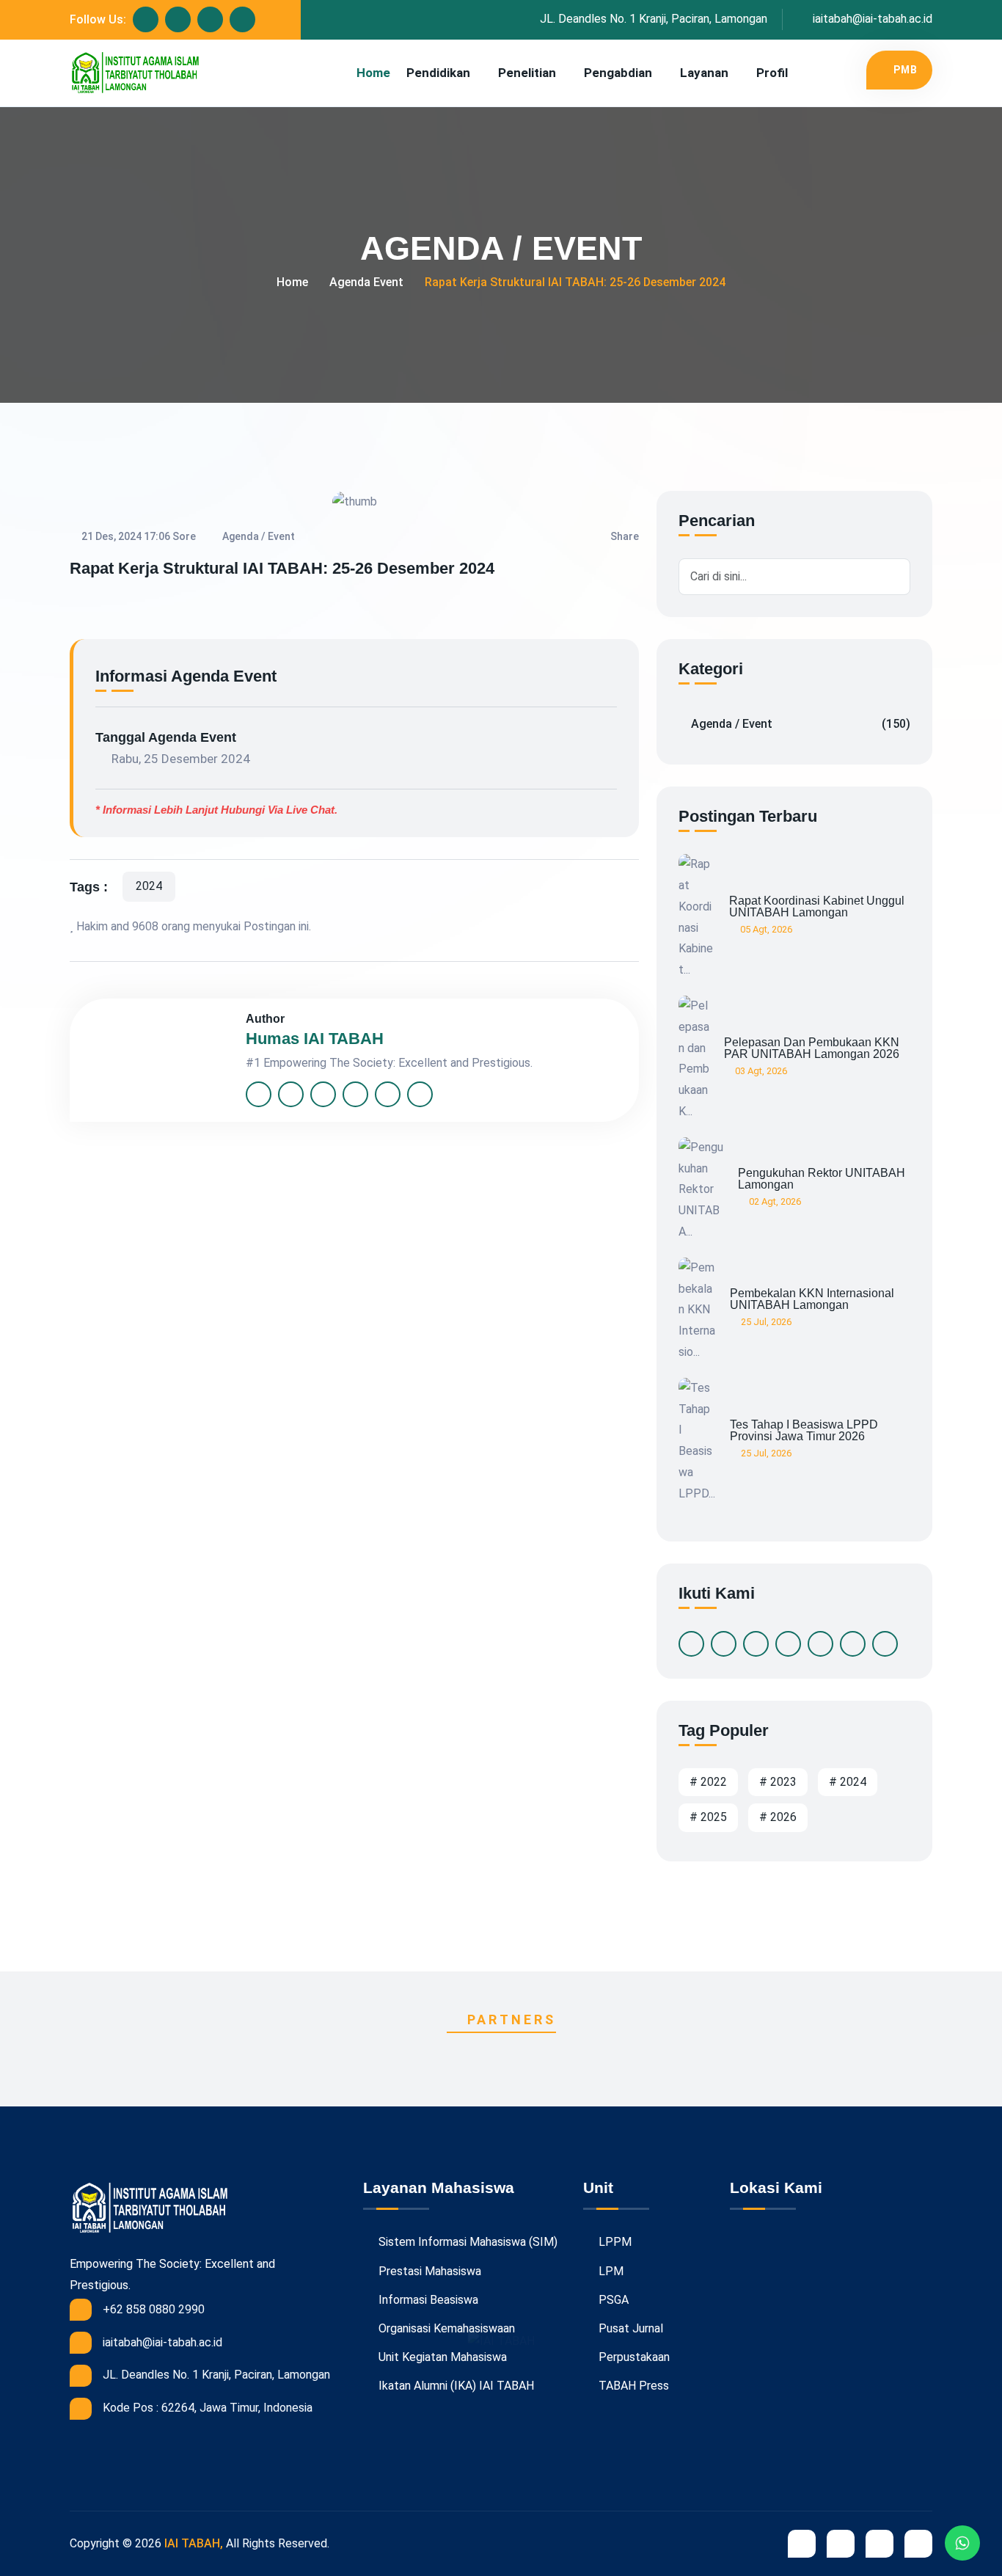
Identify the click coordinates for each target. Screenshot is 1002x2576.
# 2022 (708, 1782)
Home (373, 73)
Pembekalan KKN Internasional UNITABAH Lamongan (812, 1299)
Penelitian (527, 73)
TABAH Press (632, 2386)
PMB (906, 70)
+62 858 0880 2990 (154, 2309)
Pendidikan (438, 73)
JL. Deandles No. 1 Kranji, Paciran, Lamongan (654, 19)
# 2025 (708, 1817)
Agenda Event (366, 282)
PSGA (612, 2300)
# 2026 (778, 1817)
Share (625, 536)
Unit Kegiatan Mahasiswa (441, 2357)
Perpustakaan (633, 2357)
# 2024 (848, 1782)
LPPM (614, 2242)
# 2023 (778, 1782)
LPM (610, 2271)
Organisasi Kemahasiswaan (445, 2328)
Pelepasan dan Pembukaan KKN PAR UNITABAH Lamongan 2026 (812, 1048)
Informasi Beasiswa (427, 2300)
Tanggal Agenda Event (166, 737)
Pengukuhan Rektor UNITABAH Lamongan (822, 1179)
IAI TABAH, (194, 2543)
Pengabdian (618, 73)
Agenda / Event (801, 724)
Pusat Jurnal (629, 2328)
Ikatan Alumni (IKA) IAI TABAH (455, 2386)
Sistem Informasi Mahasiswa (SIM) (467, 2242)
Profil (772, 73)
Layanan (704, 73)
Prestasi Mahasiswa (428, 2271)
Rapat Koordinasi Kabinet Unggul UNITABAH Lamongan (817, 907)
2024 (149, 886)
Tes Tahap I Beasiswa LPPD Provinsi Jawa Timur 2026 (804, 1431)
